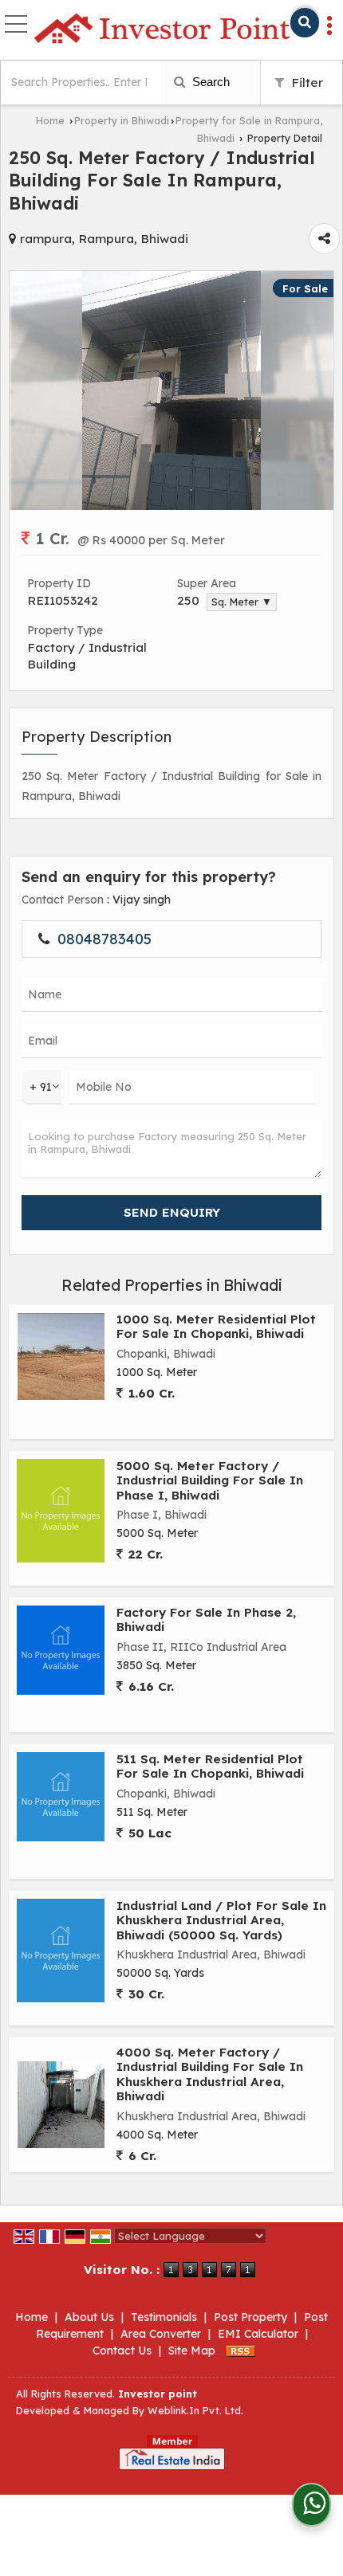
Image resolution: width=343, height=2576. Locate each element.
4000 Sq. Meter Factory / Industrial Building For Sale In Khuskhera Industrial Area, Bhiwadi (210, 2074)
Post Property (250, 2317)
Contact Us (122, 2351)
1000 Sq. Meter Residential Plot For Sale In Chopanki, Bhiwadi (216, 1326)
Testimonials (164, 2317)
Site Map (192, 2351)
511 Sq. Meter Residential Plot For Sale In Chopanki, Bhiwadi (210, 1766)
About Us (89, 2317)
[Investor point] (162, 29)
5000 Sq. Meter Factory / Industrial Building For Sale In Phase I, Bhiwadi (210, 1480)
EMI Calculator (258, 2334)
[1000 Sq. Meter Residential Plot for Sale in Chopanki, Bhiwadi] (61, 1357)
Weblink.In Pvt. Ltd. (195, 2410)
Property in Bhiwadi (122, 120)
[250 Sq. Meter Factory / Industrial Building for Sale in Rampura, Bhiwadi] (172, 506)
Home (50, 120)
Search (209, 82)
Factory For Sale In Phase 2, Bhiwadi (206, 1619)
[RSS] (241, 2351)
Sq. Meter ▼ (242, 602)
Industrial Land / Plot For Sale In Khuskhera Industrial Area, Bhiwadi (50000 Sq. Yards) (221, 1920)
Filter (306, 82)
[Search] (305, 23)
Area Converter (161, 2334)
